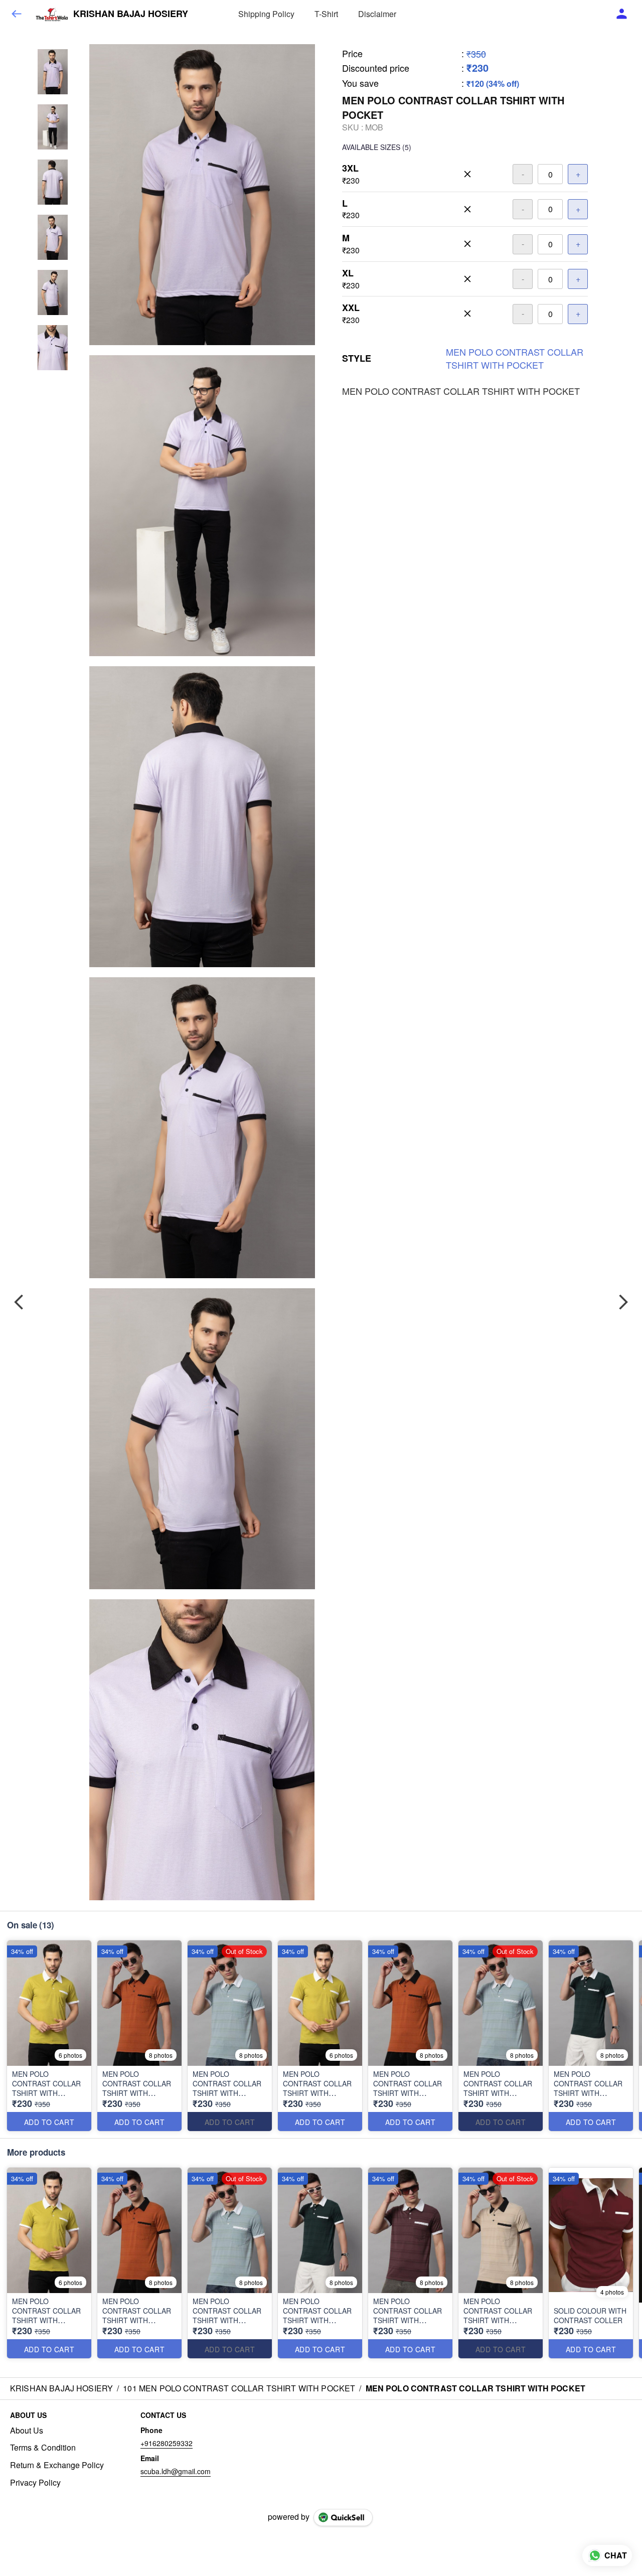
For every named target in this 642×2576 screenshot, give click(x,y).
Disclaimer (377, 14)
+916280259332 (167, 2443)
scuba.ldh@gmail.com (176, 2471)
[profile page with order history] (622, 14)
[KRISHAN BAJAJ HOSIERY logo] (52, 14)
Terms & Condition (43, 2448)
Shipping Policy (266, 14)
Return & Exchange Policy (57, 2465)
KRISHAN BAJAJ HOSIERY (131, 14)
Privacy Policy (35, 2483)
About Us (27, 2431)
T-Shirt (326, 14)
